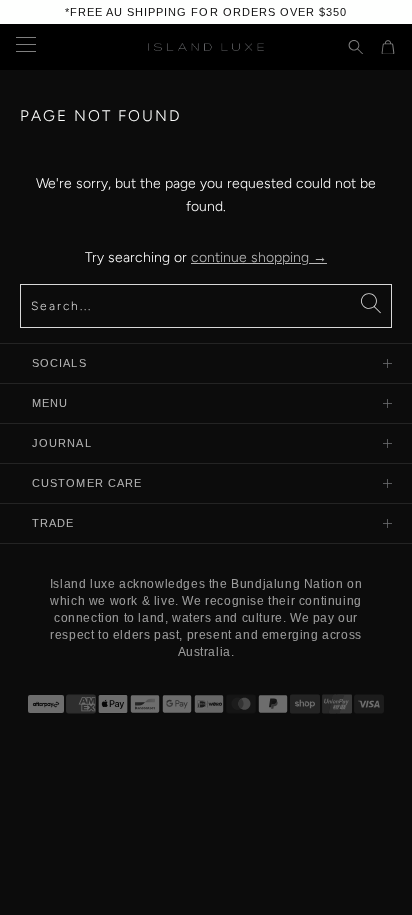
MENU (50, 403)
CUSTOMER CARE (87, 483)
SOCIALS (59, 363)
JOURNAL (62, 443)
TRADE (53, 523)
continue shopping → (259, 257)
